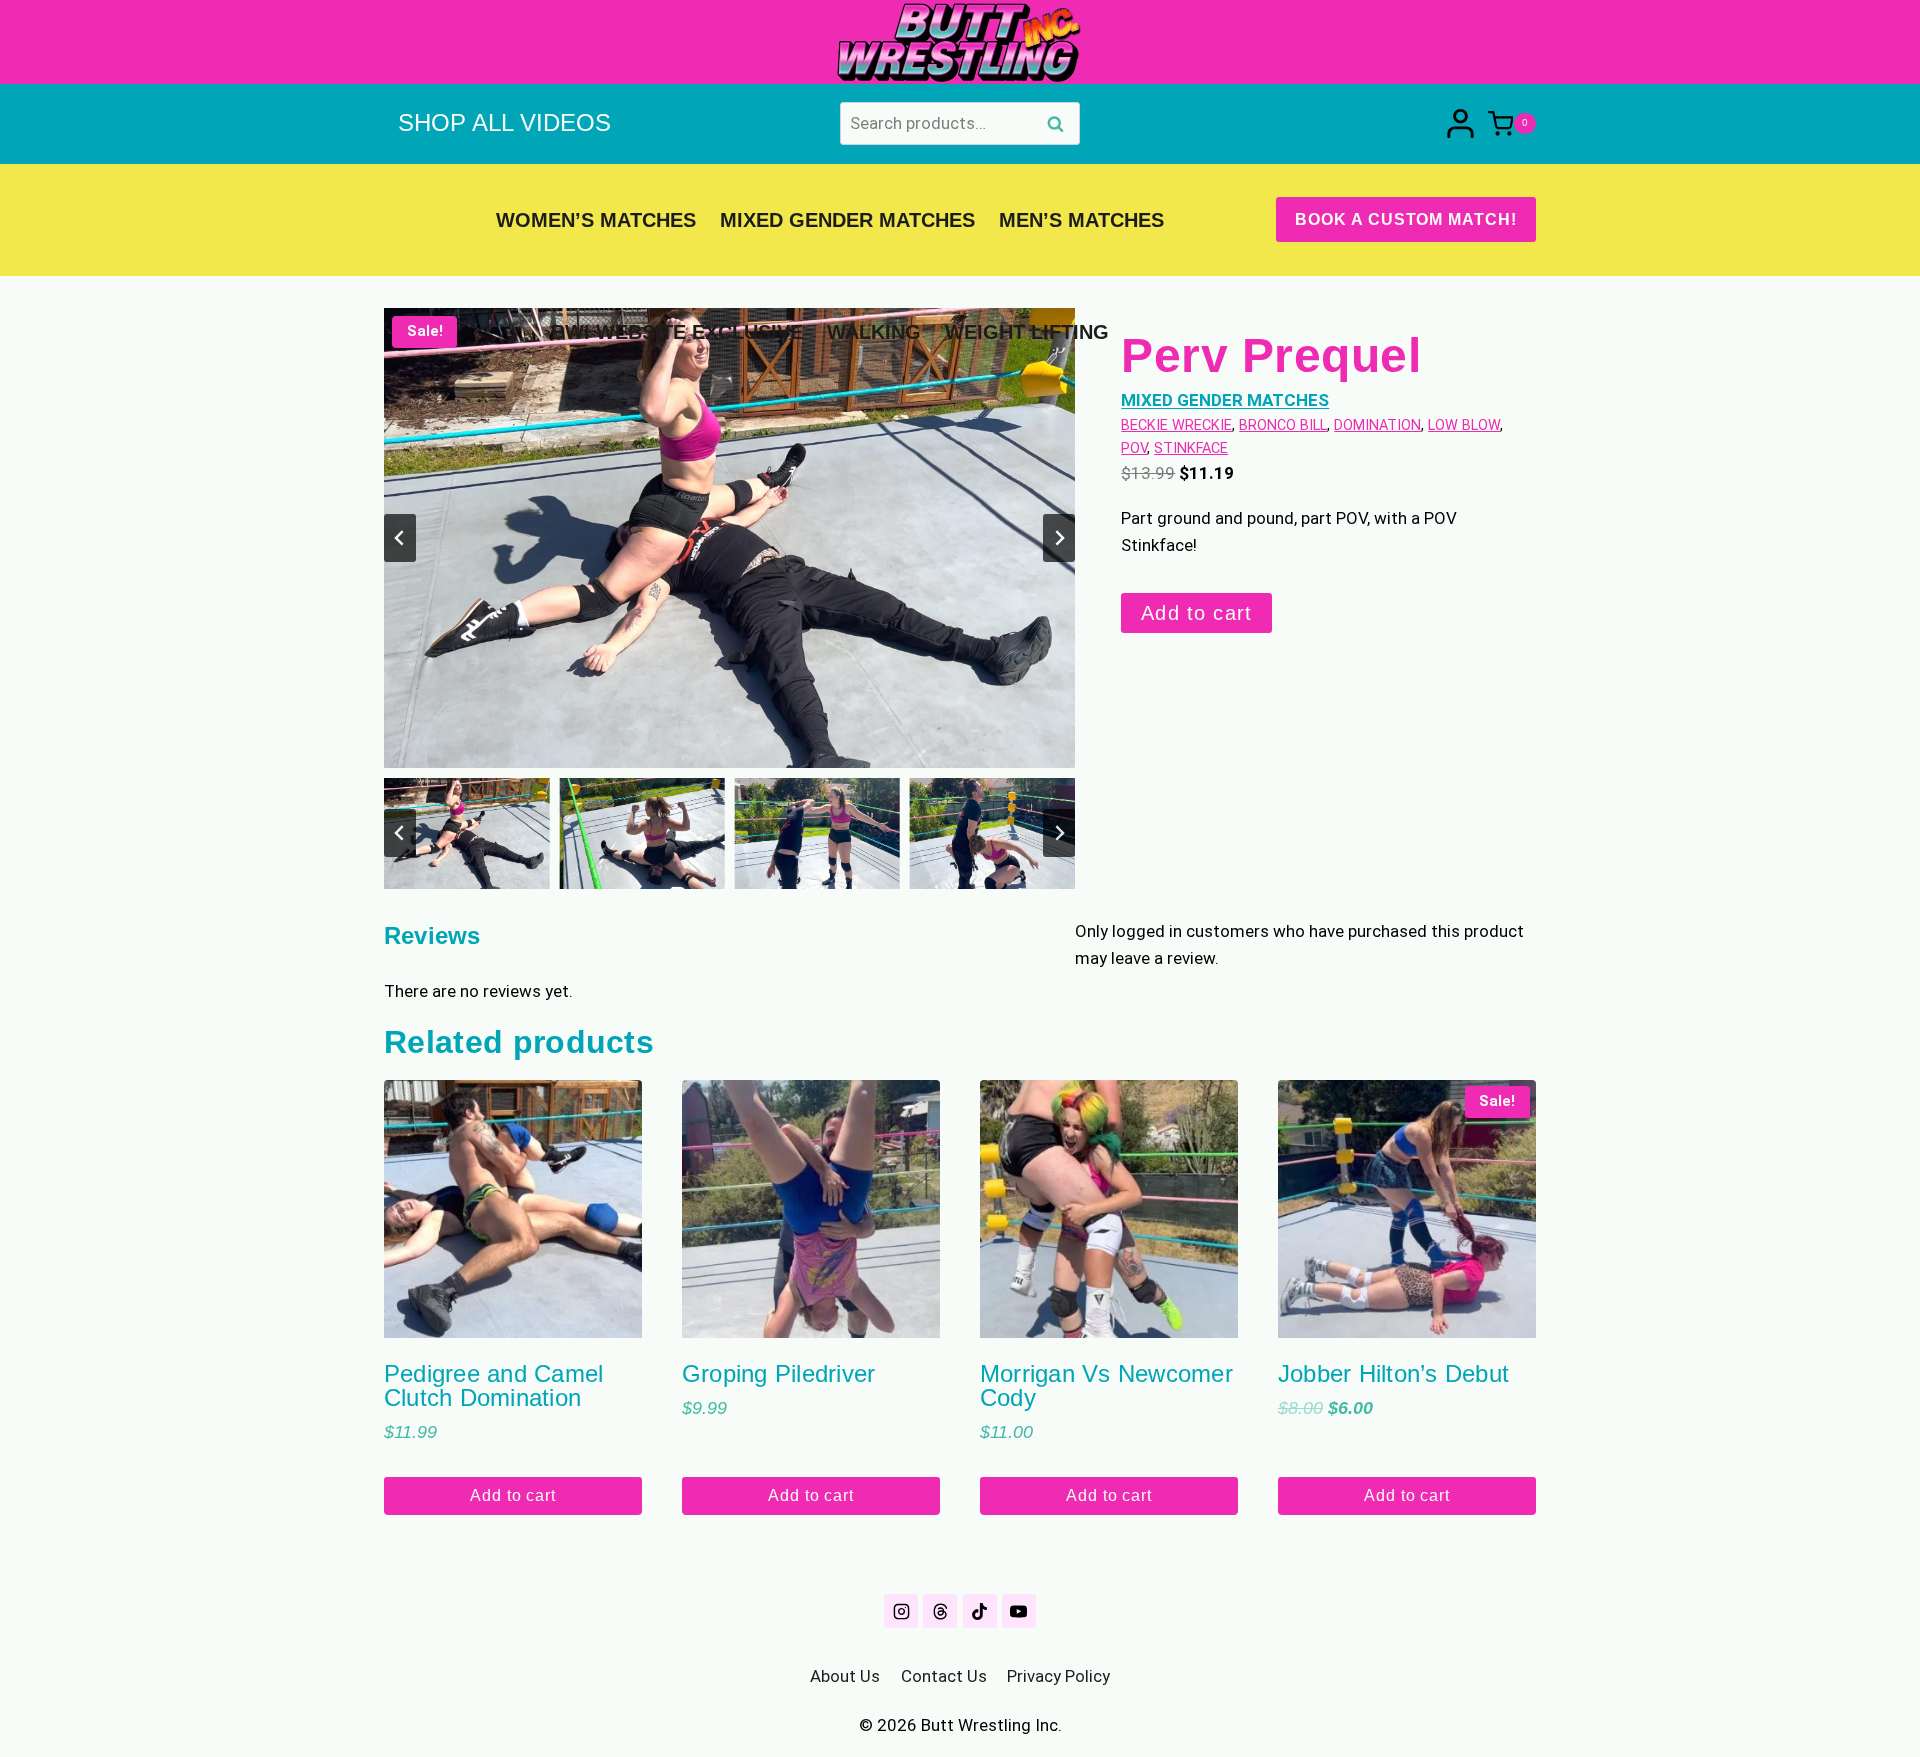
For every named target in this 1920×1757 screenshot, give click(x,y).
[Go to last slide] (400, 538)
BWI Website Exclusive (677, 332)
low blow (1464, 425)
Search (1061, 126)
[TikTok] (980, 1611)
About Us (845, 1676)
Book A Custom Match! (1406, 219)
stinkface (1191, 448)
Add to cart (1196, 613)
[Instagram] (901, 1611)
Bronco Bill (1283, 425)
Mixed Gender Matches (847, 220)
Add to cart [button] (513, 1495)
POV (1134, 448)
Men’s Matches (1081, 220)
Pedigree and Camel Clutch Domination (493, 1385)
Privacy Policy (1058, 1676)
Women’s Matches (596, 220)
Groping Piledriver (778, 1373)
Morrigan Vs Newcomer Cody (1106, 1385)
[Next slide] (1059, 538)
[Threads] (940, 1611)
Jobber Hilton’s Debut (1393, 1373)
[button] (466, 833)
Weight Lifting (1027, 332)
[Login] (1460, 123)
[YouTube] (1019, 1611)
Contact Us (944, 1676)
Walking (874, 332)
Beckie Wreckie (1176, 425)
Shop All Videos (504, 122)
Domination (1377, 425)
